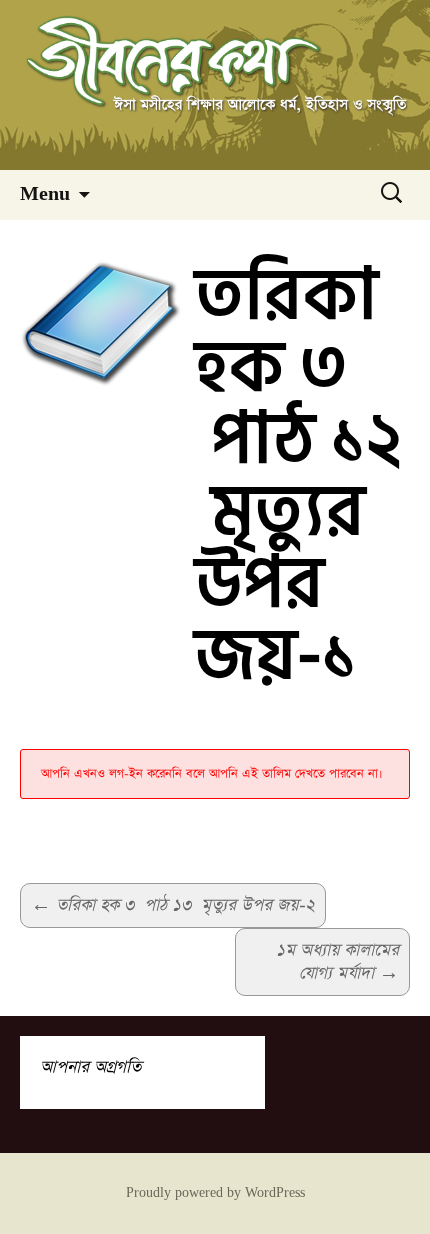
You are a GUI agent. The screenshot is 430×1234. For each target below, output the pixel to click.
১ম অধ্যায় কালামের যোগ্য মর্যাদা (337, 962)
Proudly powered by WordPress (215, 1193)
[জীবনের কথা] (215, 85)
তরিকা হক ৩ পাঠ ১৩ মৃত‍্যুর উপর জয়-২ (173, 905)
